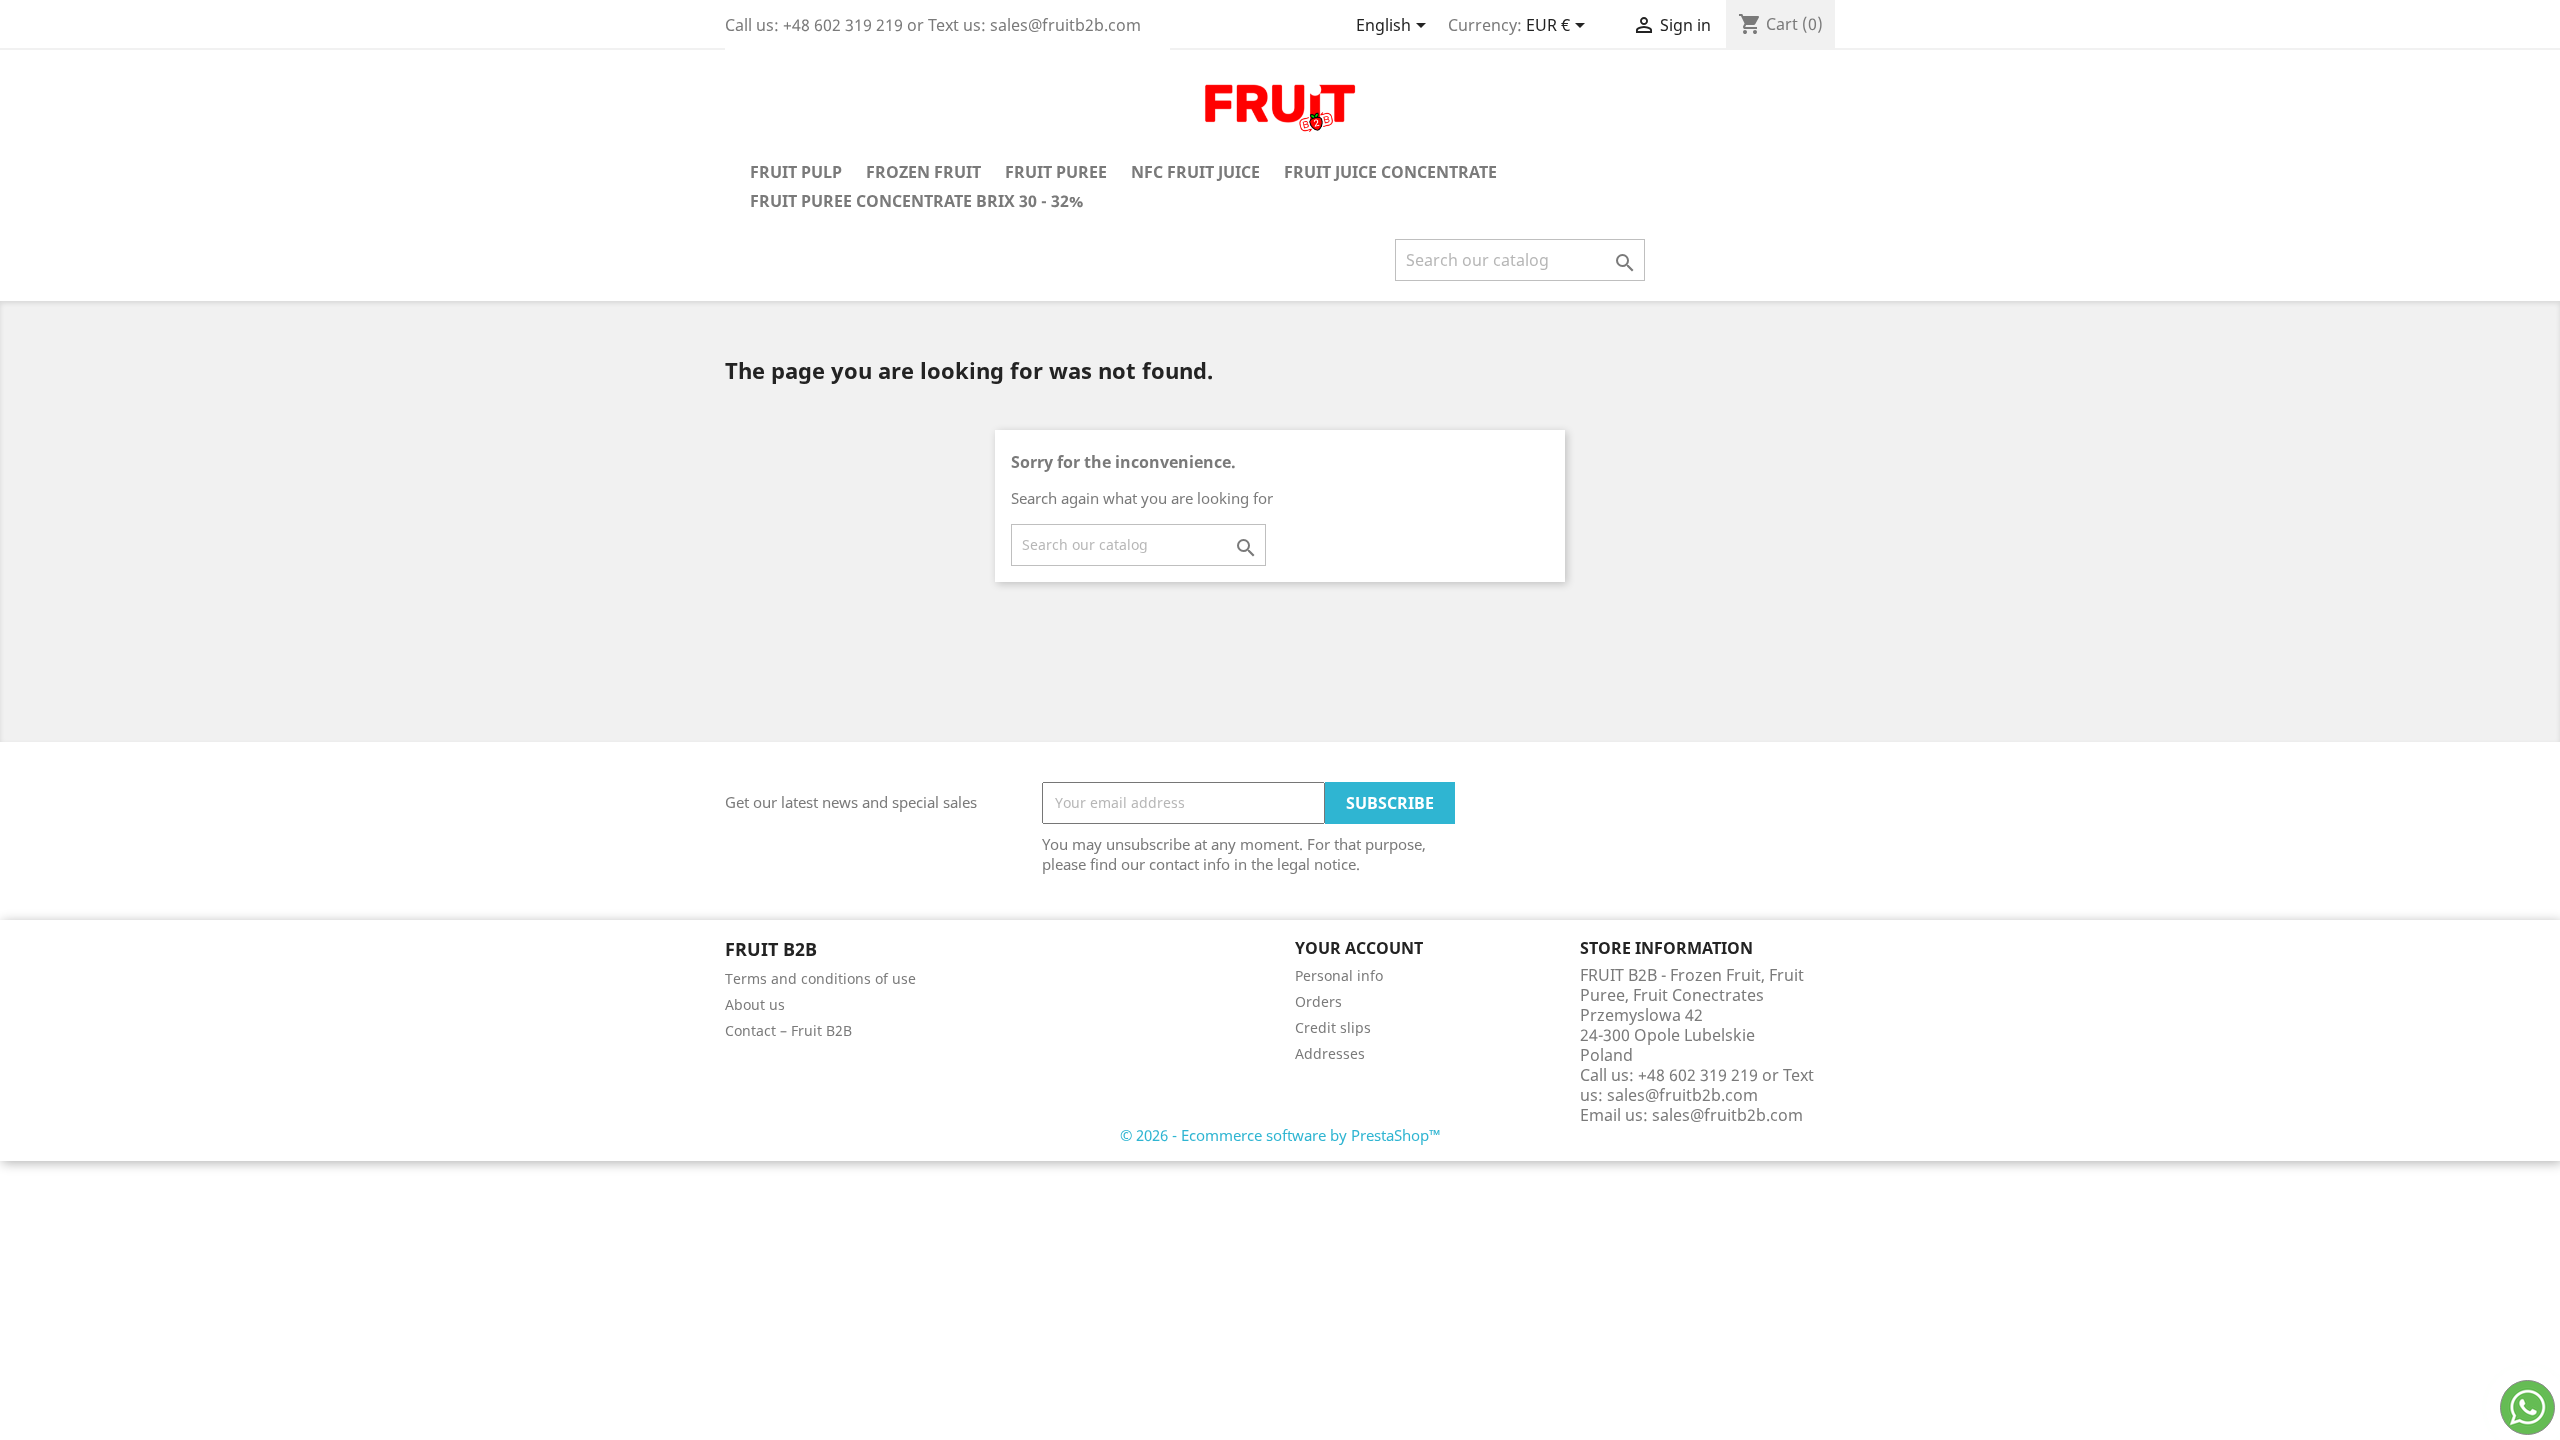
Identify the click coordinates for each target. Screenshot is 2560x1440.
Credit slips (1333, 1027)
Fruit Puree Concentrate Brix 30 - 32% (916, 201)
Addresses (1330, 1053)
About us (755, 1004)
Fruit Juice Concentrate (1390, 172)
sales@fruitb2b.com (1727, 1115)
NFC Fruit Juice (1195, 172)
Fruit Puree (1056, 172)
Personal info (1339, 975)
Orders (1318, 1001)
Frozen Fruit (923, 172)
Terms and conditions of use (820, 978)
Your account (1359, 948)
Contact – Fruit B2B (788, 1030)
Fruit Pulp (796, 172)
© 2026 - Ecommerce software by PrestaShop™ (1280, 1135)
